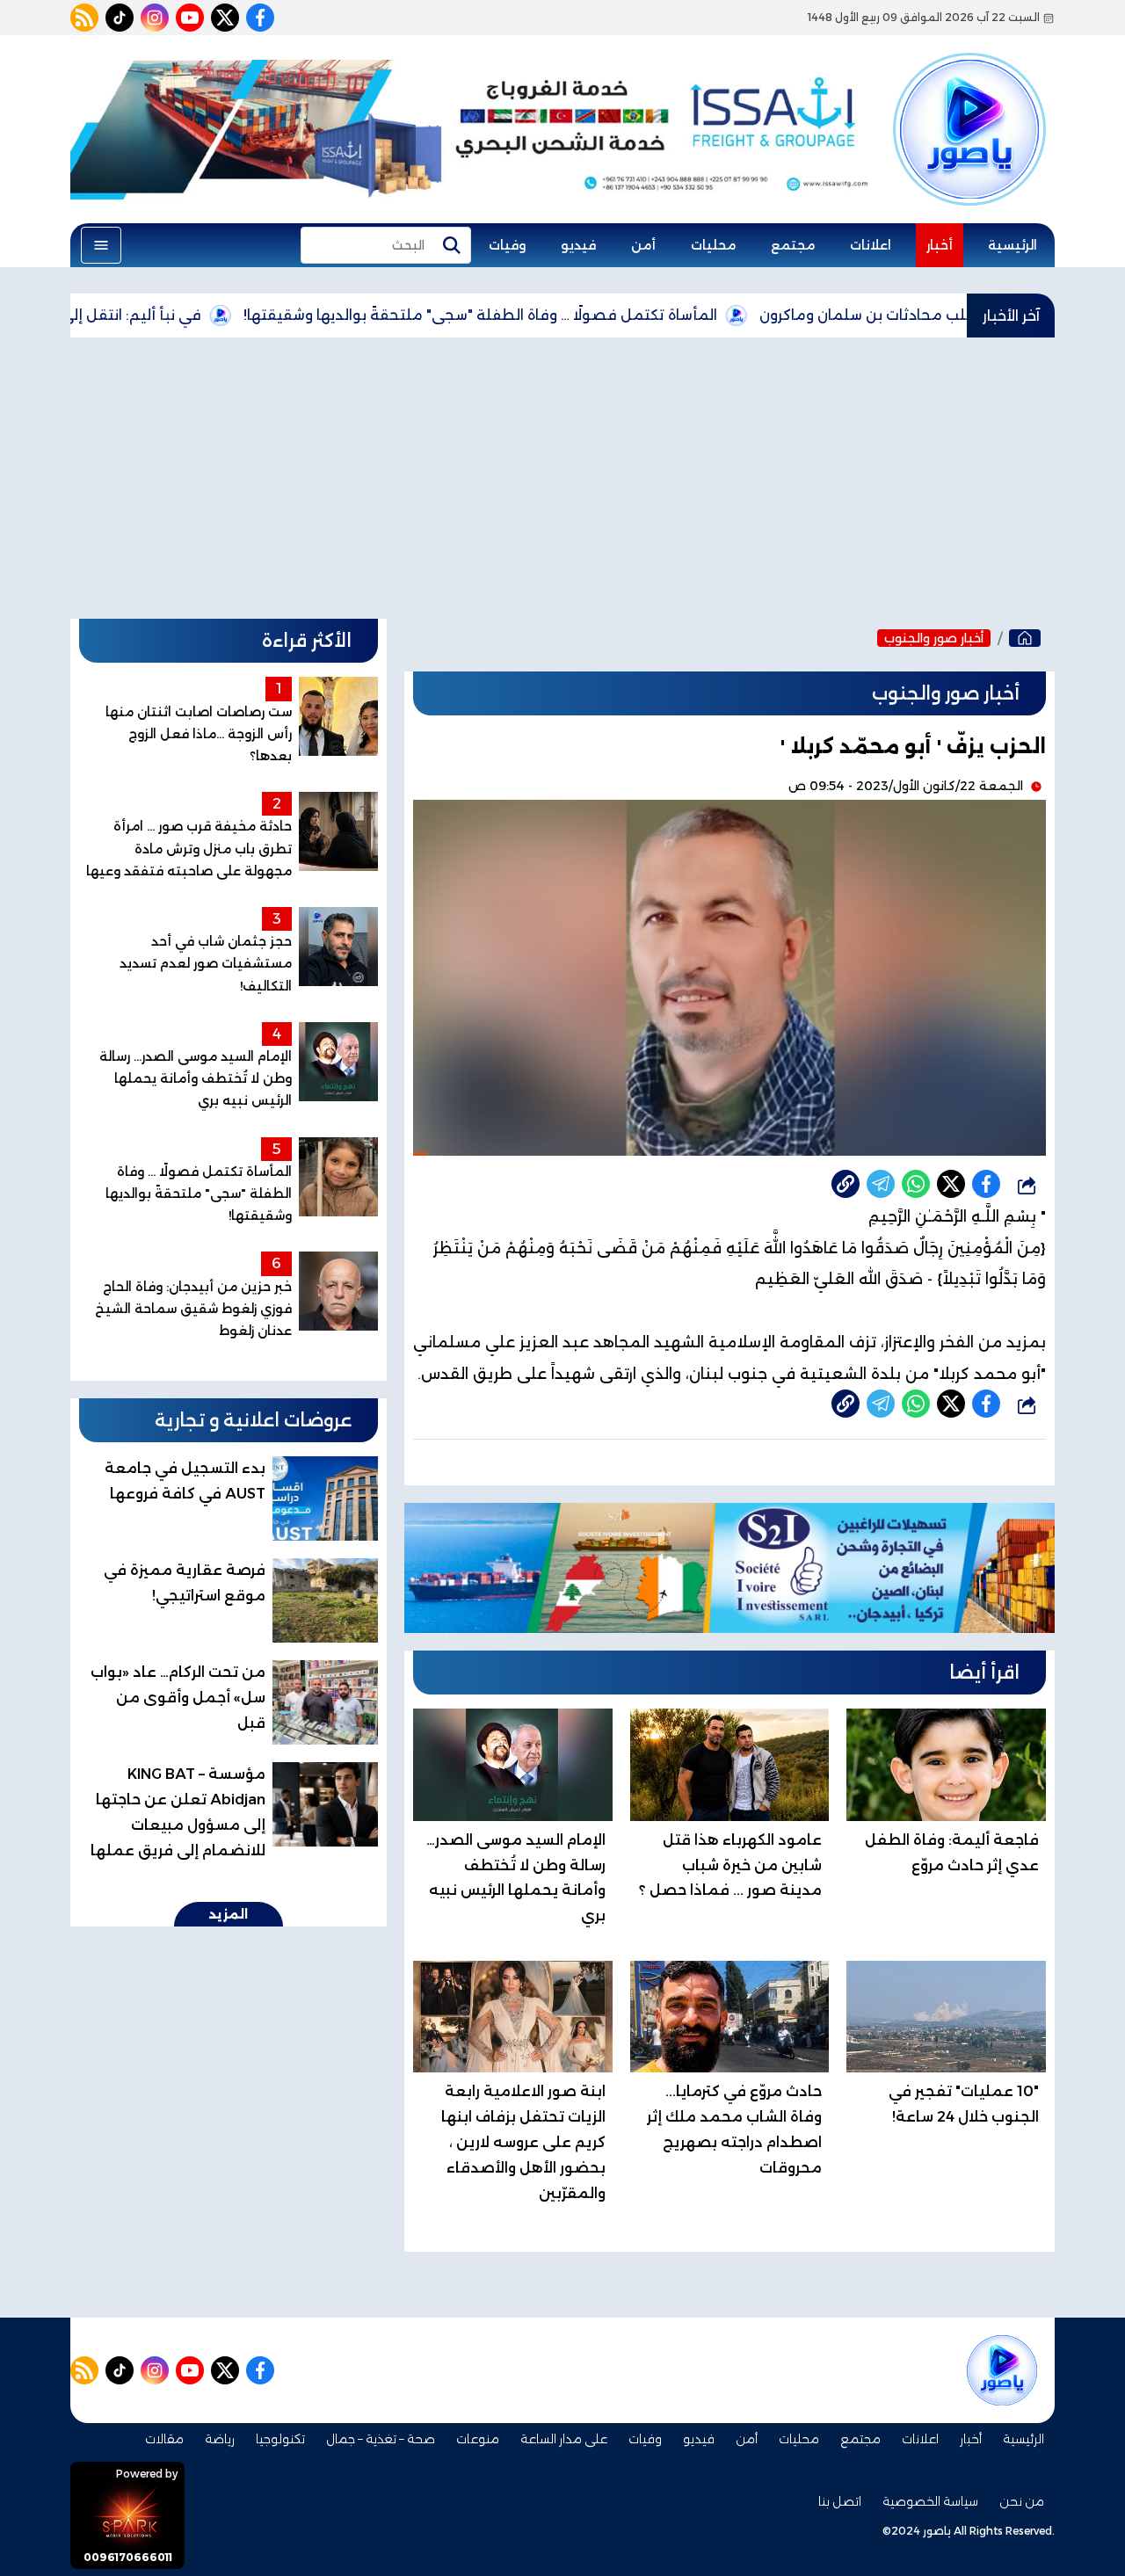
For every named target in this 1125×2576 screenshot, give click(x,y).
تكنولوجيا (280, 2439)
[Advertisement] (562, 478)
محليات (713, 245)
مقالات (164, 2439)
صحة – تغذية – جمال (381, 2439)
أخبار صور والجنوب (934, 638)
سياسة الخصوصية (930, 2501)
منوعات (478, 2439)
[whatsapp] (846, 1184)
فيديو (578, 245)
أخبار (940, 245)
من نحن (1022, 2501)
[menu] (101, 245)
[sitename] (1002, 2370)
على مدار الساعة (564, 2439)
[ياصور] (969, 99)
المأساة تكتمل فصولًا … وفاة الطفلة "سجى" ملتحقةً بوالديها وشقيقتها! (570, 315)
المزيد (229, 1914)
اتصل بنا (840, 2501)
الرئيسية (1012, 245)
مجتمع (793, 245)
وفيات (507, 245)
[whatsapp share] (916, 1184)
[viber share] (881, 1184)
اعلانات (871, 245)
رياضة (220, 2439)
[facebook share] (986, 1184)
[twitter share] (951, 1184)
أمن (643, 245)
